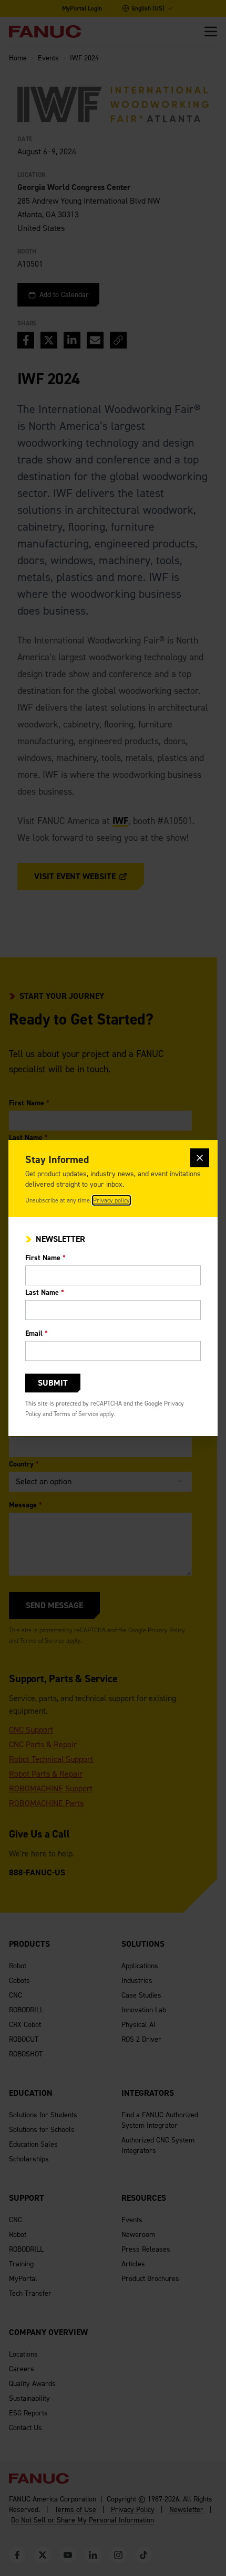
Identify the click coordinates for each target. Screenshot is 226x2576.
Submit (53, 1383)
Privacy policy (111, 1200)
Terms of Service (76, 1414)
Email (37, 1333)
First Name (45, 1258)
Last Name (45, 1292)
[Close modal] (200, 1158)
